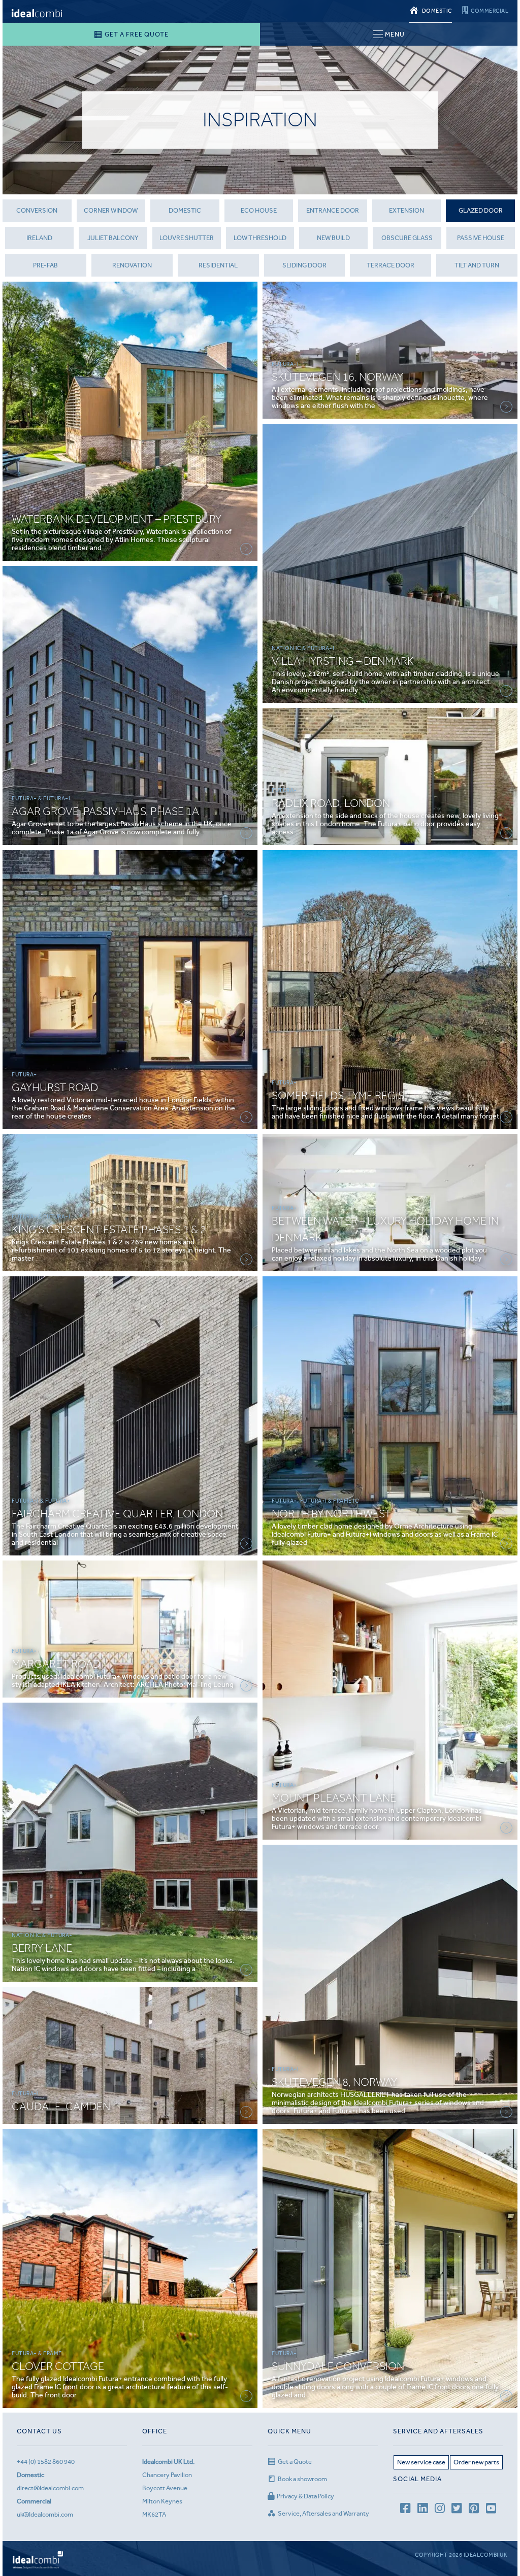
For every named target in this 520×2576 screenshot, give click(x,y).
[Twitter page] (457, 2510)
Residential (218, 265)
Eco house (259, 210)
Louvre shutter (187, 238)
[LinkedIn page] (422, 2510)
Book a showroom (302, 2479)
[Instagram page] (440, 2510)
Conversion (37, 210)
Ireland (39, 238)
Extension (407, 210)
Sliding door (304, 265)
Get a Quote (295, 2462)
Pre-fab (45, 265)
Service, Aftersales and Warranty (323, 2513)
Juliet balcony (113, 238)
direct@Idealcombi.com (50, 2488)
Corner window (111, 210)
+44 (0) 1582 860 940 (46, 2462)
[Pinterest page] (474, 2510)
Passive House (481, 238)
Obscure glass (407, 238)
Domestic (185, 210)
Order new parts (476, 2462)
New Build (333, 238)
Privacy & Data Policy (305, 2496)
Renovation (132, 265)
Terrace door (391, 265)
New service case (421, 2462)
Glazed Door (481, 210)
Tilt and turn (477, 265)
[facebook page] (405, 2510)
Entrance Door (333, 210)
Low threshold (260, 238)
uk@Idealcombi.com (45, 2514)
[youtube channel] (491, 2510)
